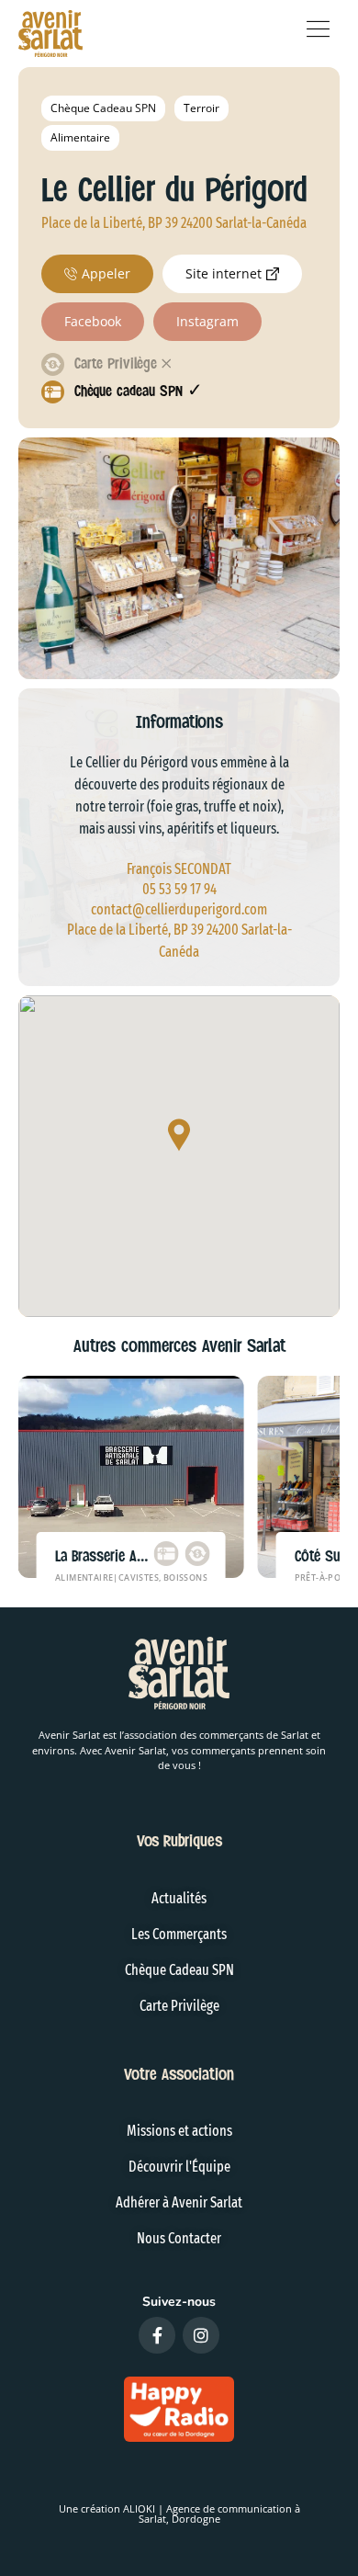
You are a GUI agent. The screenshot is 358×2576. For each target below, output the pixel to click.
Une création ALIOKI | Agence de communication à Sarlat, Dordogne (179, 2514)
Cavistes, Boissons (163, 1577)
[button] (179, 1136)
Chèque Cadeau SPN (103, 108)
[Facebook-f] (157, 2335)
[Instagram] (201, 2335)
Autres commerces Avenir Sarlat (179, 1346)
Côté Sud (320, 1556)
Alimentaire (80, 137)
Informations (179, 722)
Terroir (201, 108)
